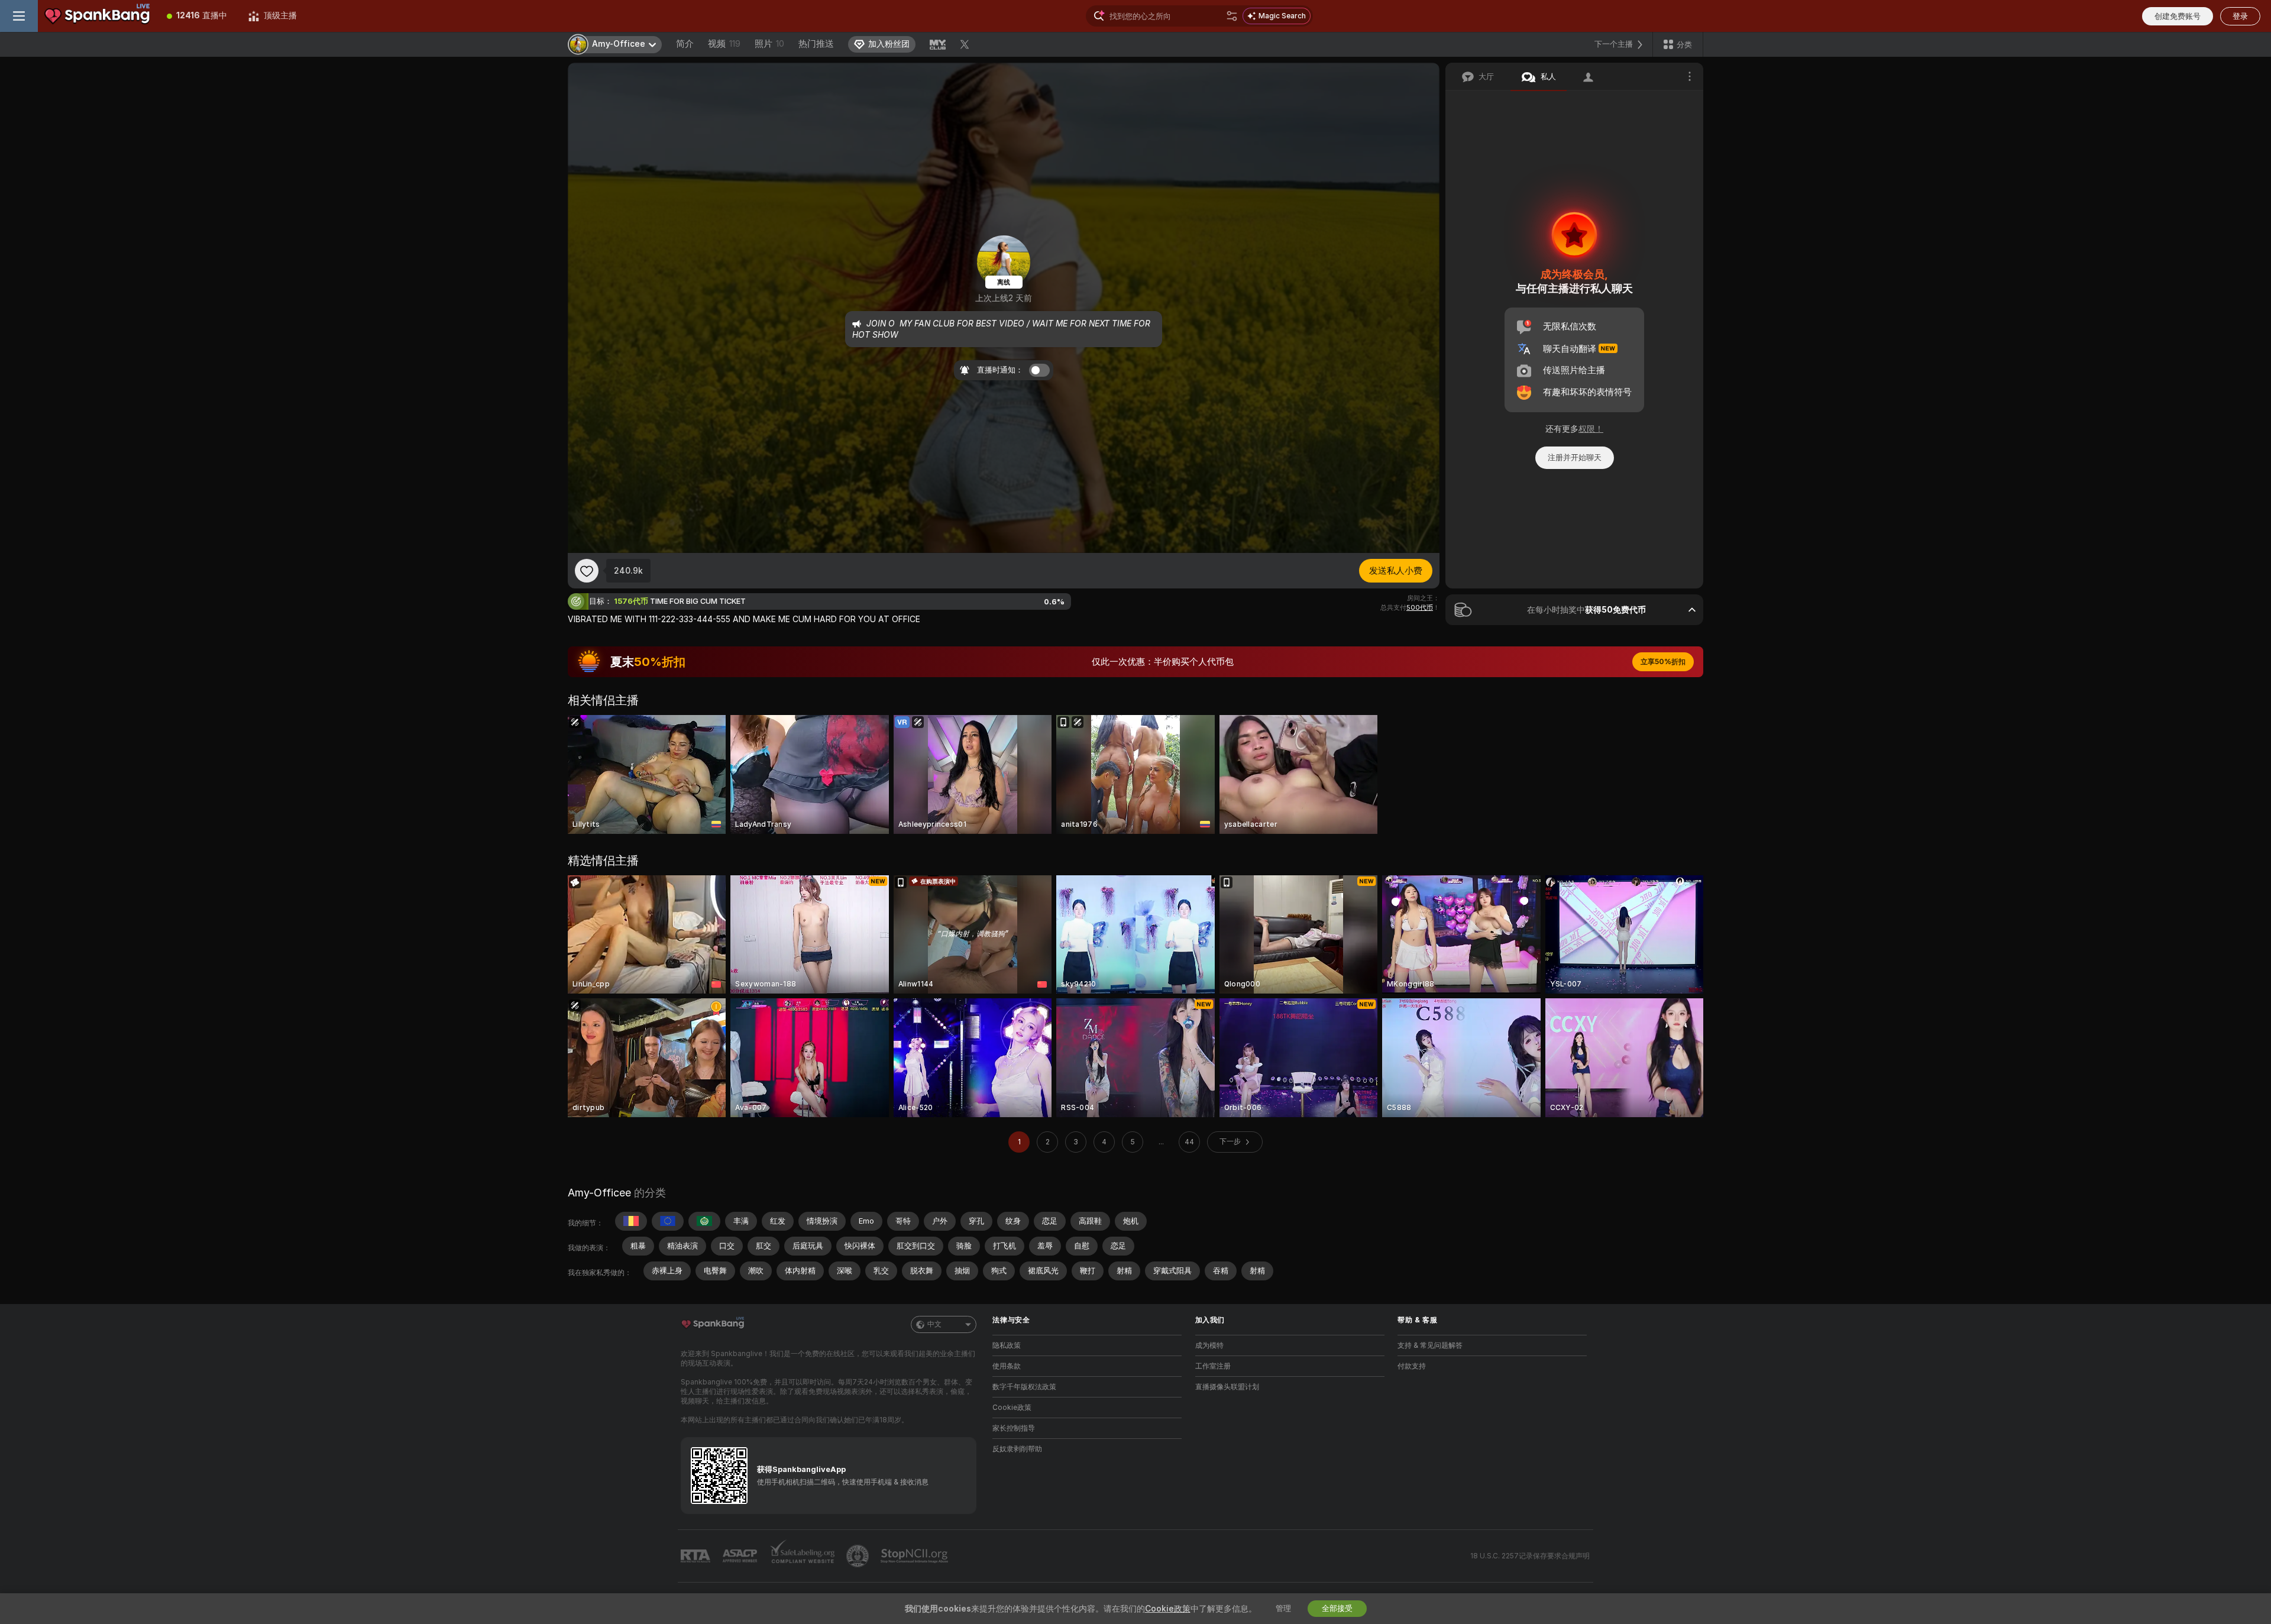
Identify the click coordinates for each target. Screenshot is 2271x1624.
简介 (685, 44)
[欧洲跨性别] (668, 1221)
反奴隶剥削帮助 (1017, 1449)
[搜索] (1232, 16)
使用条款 (1007, 1366)
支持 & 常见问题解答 (1430, 1345)
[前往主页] (97, 16)
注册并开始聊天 (1575, 457)
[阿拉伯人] (704, 1221)
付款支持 (1412, 1366)
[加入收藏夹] (587, 571)
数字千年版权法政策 (1024, 1387)
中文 (934, 1324)
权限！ (1591, 429)
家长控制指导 (1014, 1428)
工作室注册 (1213, 1366)
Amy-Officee (599, 1193)
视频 (724, 44)
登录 (2240, 16)
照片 (769, 44)
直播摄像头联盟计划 (1227, 1387)
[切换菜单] (19, 16)
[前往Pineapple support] (859, 1556)
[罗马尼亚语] (631, 1221)
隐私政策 (1007, 1345)
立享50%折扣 (1663, 662)
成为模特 (1209, 1345)
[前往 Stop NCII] (915, 1556)
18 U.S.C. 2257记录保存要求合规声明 (1530, 1556)
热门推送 (816, 44)
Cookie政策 (1012, 1408)
